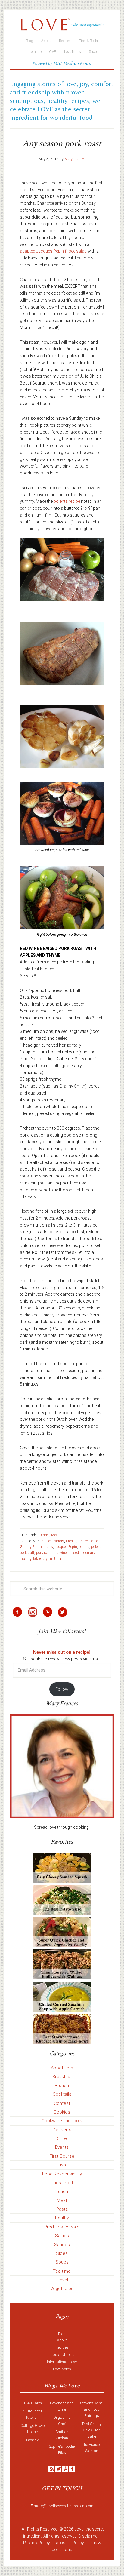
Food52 (32, 2440)
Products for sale (62, 2227)
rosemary (88, 1553)
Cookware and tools (62, 2121)
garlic (94, 1541)
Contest (62, 2103)
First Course (62, 2156)
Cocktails (62, 2094)
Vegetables (62, 2289)
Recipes (62, 2347)
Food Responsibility (62, 2174)
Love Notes (62, 2369)
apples (47, 1541)
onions (84, 1547)
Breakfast (62, 2077)
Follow (62, 1689)
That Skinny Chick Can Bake (91, 2430)
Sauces (62, 2245)
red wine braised (66, 1553)
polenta (97, 1547)
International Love (62, 2362)
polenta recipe (67, 501)
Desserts (62, 2130)
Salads (62, 2236)
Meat (55, 1535)
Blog (62, 2334)
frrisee (83, 1541)
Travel (62, 2280)
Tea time (62, 2271)
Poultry (62, 2218)
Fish (62, 2165)
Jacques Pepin (66, 1547)
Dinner (44, 1535)
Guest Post (62, 2183)
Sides (62, 2253)
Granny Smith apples (36, 1547)
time (58, 1558)
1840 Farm (33, 2403)
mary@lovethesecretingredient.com (64, 2506)
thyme (47, 1558)
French (71, 1541)
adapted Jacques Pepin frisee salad (53, 251)
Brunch (62, 2086)
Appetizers (62, 2068)
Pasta (62, 2209)
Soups (62, 2262)
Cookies (62, 2112)
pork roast (44, 1553)
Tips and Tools (62, 2355)
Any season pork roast (62, 144)
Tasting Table (30, 1558)
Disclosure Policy (67, 2543)
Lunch (62, 2191)
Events (62, 2147)
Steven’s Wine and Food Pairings (91, 2409)
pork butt (27, 1553)
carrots (59, 1541)
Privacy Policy (37, 2543)
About (62, 2340)
